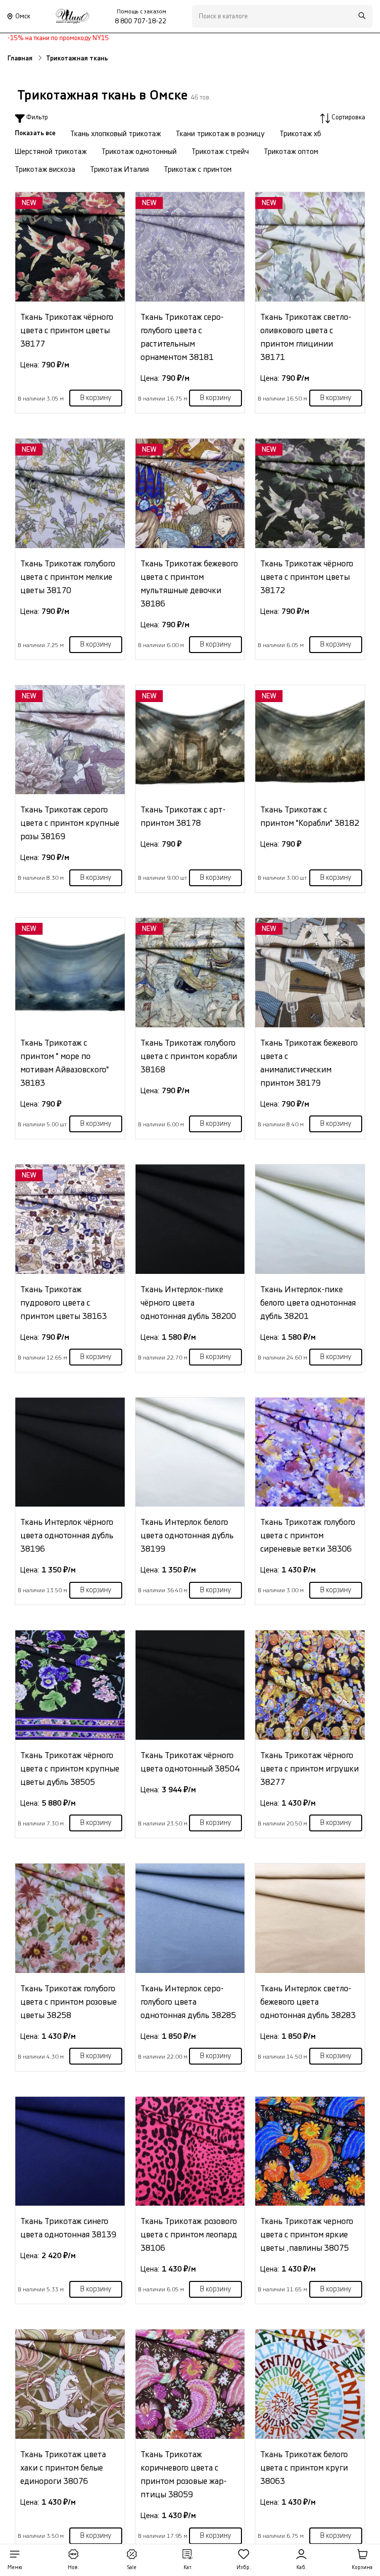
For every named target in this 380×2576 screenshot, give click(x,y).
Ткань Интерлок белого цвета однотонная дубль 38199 (187, 1536)
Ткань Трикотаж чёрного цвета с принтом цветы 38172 (307, 577)
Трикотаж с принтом (198, 170)
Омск (23, 16)
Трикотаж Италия (119, 170)
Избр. (244, 2568)
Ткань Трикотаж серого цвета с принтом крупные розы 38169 (70, 823)
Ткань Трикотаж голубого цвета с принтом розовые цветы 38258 (69, 2002)
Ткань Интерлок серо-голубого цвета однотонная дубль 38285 (188, 2002)
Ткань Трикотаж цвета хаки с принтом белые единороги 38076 (63, 2468)
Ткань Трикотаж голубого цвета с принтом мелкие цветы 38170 (68, 577)
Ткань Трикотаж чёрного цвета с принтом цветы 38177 (67, 330)
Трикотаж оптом (291, 152)
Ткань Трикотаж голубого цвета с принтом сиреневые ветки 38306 (308, 1536)
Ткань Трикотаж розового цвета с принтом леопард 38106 (189, 2235)
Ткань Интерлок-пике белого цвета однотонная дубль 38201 (308, 1303)
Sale (132, 2568)
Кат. (188, 2568)
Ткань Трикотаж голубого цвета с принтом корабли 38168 (189, 1056)
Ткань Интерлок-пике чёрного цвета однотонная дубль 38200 (188, 1303)
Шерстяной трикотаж (51, 152)
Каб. (302, 2568)
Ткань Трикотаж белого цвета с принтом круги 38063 (304, 2468)
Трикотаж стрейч (220, 152)
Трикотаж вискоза (45, 170)
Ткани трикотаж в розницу (220, 134)
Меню (15, 2568)
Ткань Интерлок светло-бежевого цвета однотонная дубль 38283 (308, 2002)
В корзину (96, 398)
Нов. (73, 2568)
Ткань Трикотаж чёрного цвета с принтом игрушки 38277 (309, 1769)
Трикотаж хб (300, 134)
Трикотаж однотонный (139, 152)
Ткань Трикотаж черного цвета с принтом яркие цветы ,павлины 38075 (307, 2235)
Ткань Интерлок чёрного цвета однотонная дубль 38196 (67, 1536)
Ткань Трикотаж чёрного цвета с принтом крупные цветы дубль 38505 (70, 1769)
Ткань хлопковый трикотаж (116, 134)
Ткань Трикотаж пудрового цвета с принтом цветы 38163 (64, 1303)
